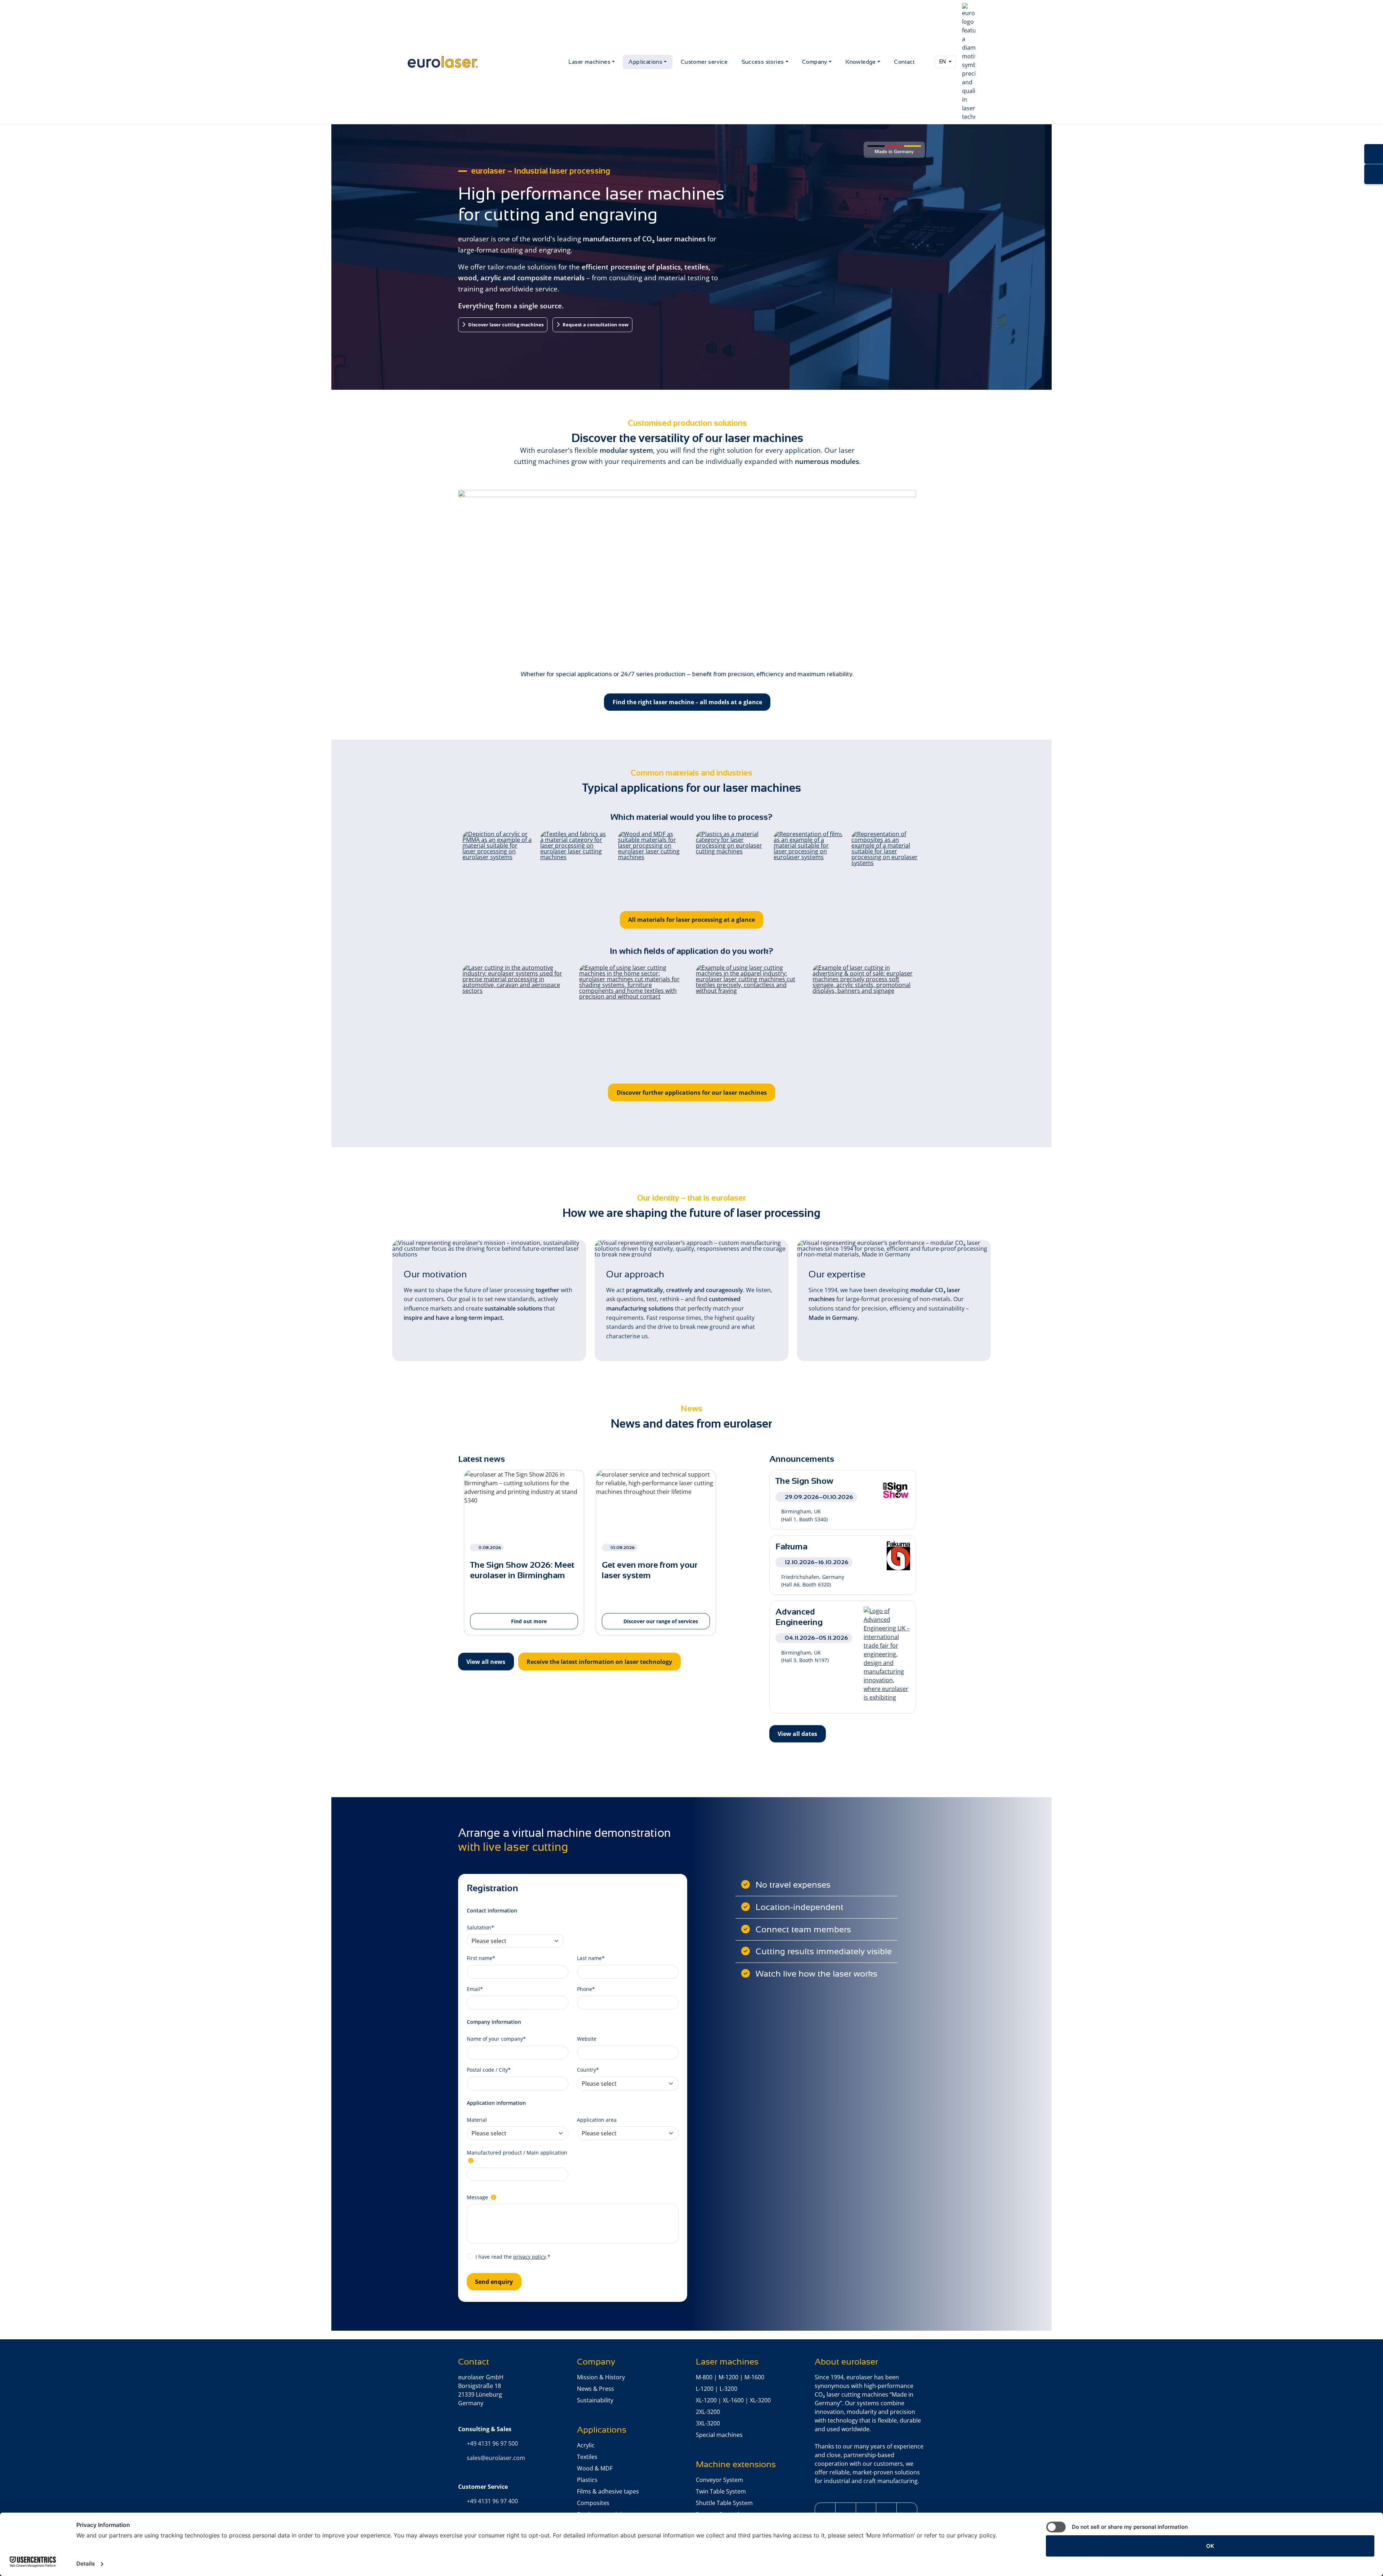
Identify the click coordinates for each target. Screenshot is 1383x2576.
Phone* (586, 1989)
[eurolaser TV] (907, 2511)
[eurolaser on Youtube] (886, 2511)
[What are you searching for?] (926, 62)
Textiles (587, 2457)
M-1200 (728, 2377)
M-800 (704, 2377)
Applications (645, 62)
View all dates (797, 1734)
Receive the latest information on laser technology (599, 1662)
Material (477, 2120)
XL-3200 (760, 2400)
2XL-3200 (708, 2412)
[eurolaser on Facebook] (825, 2511)
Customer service (704, 62)
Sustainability (595, 2400)
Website (587, 2039)
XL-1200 (706, 2400)
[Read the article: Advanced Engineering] (887, 1653)
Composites (593, 2503)
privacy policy (530, 2257)
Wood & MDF (595, 2468)
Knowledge (861, 62)
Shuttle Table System (724, 2503)
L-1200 (705, 2389)
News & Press (596, 2389)
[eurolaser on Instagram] (846, 2511)
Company (815, 62)
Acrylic (586, 2445)
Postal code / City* (489, 2070)
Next (727, 1557)
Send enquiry (494, 2282)
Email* (475, 1989)
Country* (588, 2070)
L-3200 (728, 2389)
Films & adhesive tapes (608, 2491)
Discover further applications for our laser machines (692, 1093)
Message (478, 2197)
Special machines (719, 2435)
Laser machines (589, 62)
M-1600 (754, 2377)
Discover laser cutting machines (505, 325)
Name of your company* (496, 2039)
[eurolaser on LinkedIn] (866, 2511)
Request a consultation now (595, 325)
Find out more (528, 1621)
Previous (453, 1557)
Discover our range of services (660, 1621)
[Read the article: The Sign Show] (896, 1490)
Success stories (763, 62)
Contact (904, 62)
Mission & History (601, 2377)
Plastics (587, 2480)
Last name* (591, 1958)
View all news (486, 1662)
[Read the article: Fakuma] (898, 1555)
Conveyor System (719, 2480)
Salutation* (480, 1927)
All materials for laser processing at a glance (691, 920)
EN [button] (943, 62)
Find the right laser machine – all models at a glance (687, 702)
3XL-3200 (708, 2423)
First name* (481, 1958)
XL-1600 (733, 2400)
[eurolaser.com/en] (485, 62)
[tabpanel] (524, 1557)
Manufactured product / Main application (517, 2153)
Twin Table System (721, 2491)
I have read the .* (513, 2257)
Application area (597, 2120)
